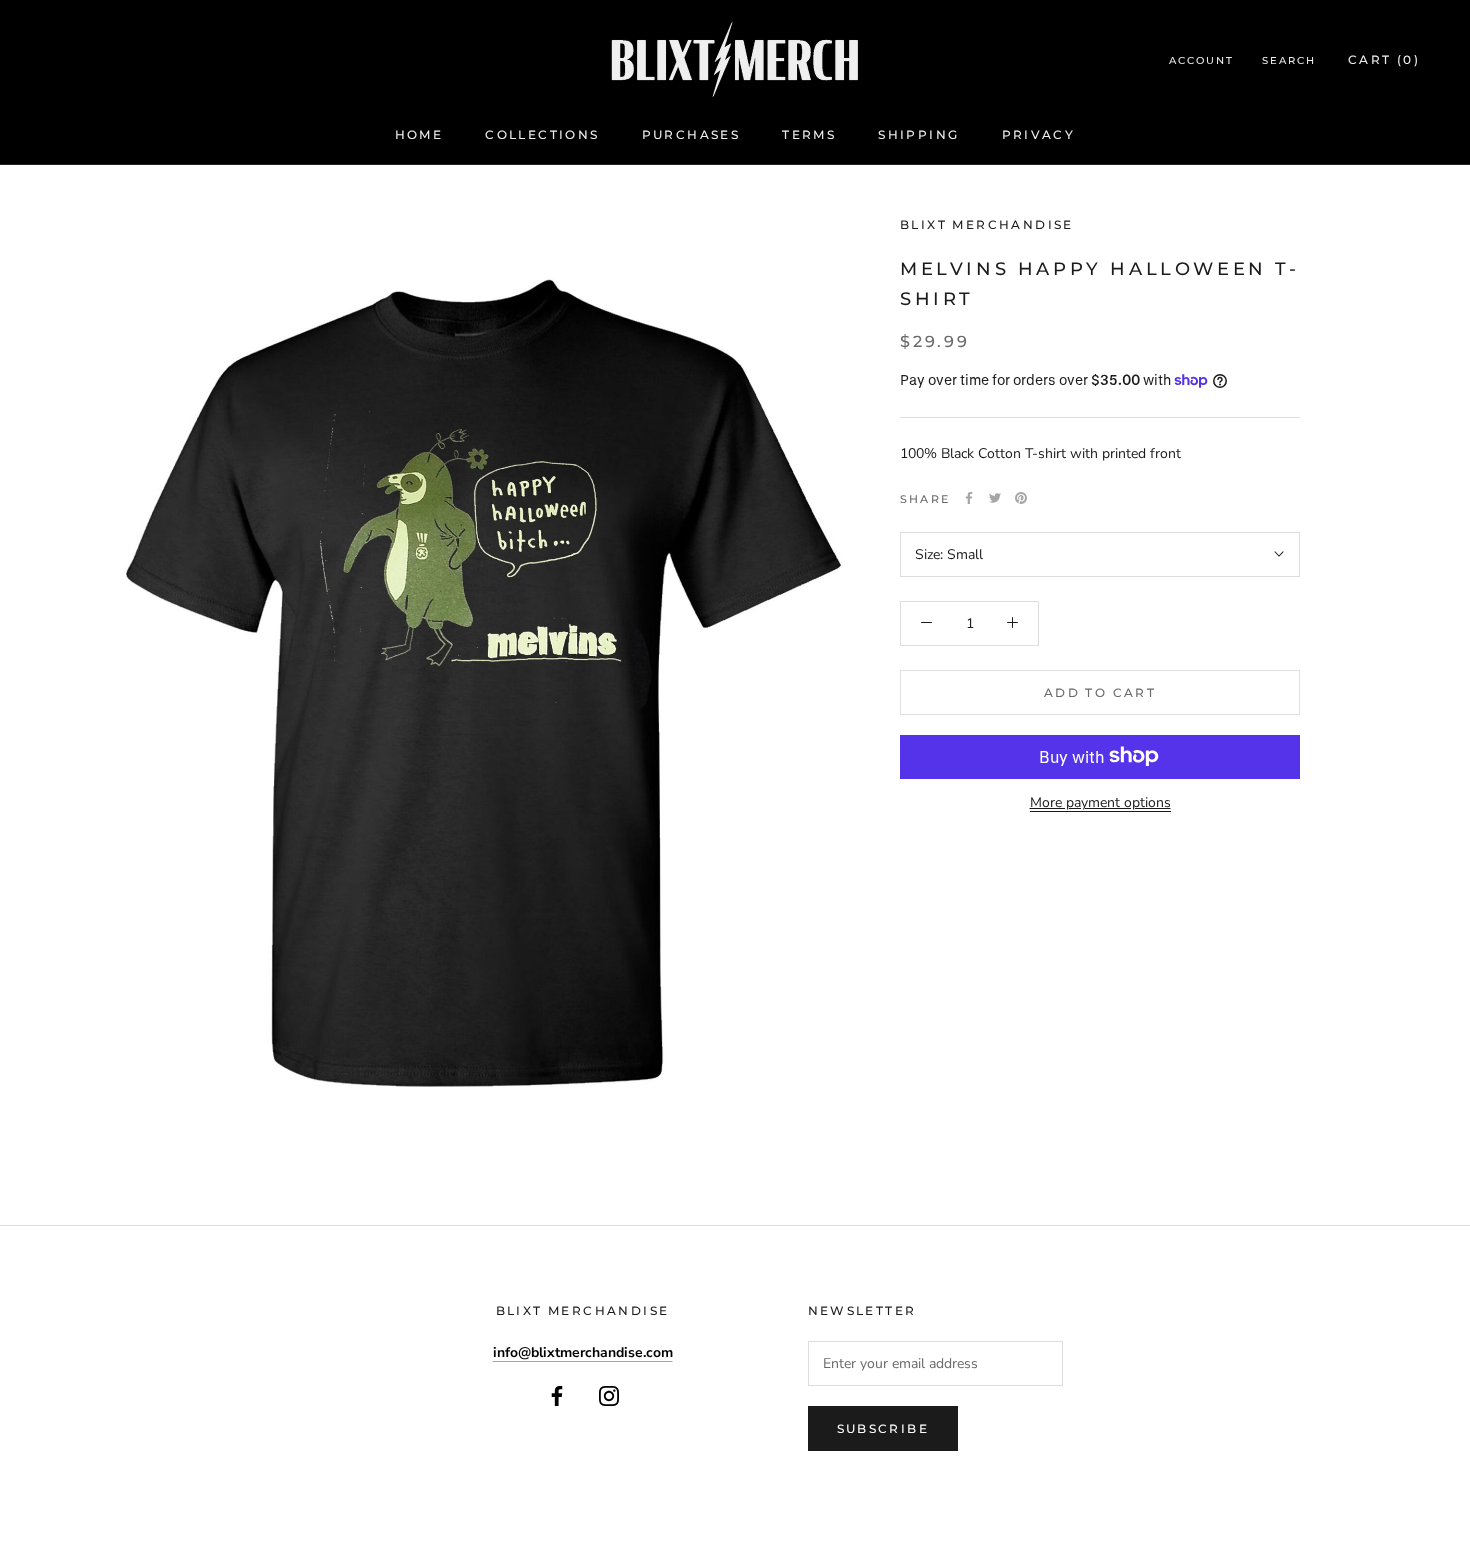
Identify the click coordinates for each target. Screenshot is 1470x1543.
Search (1289, 60)
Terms (809, 134)
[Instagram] (609, 1395)
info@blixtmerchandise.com (583, 1352)
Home (419, 134)
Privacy (1039, 134)
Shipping (918, 134)
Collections (542, 134)
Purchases (691, 134)
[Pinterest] (1021, 498)
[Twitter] (995, 498)
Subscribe (883, 1428)
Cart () (1384, 59)
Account (1201, 60)
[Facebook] (969, 498)
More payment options (1100, 801)
